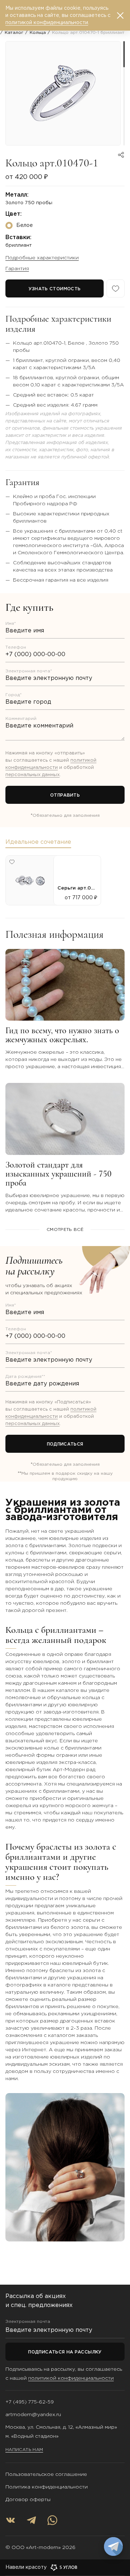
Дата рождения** (25, 1377)
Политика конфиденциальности (47, 2487)
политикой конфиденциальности (71, 2378)
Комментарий (21, 719)
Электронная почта (28, 2322)
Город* (14, 695)
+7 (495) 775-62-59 (30, 2402)
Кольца (38, 33)
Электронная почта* (29, 671)
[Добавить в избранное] (12, 862)
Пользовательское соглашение (46, 2474)
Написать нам (24, 2450)
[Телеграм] (31, 2520)
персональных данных (32, 775)
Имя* (11, 624)
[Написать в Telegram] (113, 2546)
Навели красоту (26, 2567)
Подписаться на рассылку (65, 2352)
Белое (25, 225)
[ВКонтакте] (10, 2520)
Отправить (65, 795)
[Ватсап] (52, 2520)
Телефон (16, 647)
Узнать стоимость (55, 289)
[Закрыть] (120, 15)
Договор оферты (28, 2500)
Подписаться (65, 1444)
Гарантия (17, 269)
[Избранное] (116, 288)
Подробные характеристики (42, 258)
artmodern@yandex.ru (33, 2415)
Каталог (14, 33)
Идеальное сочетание (38, 842)
